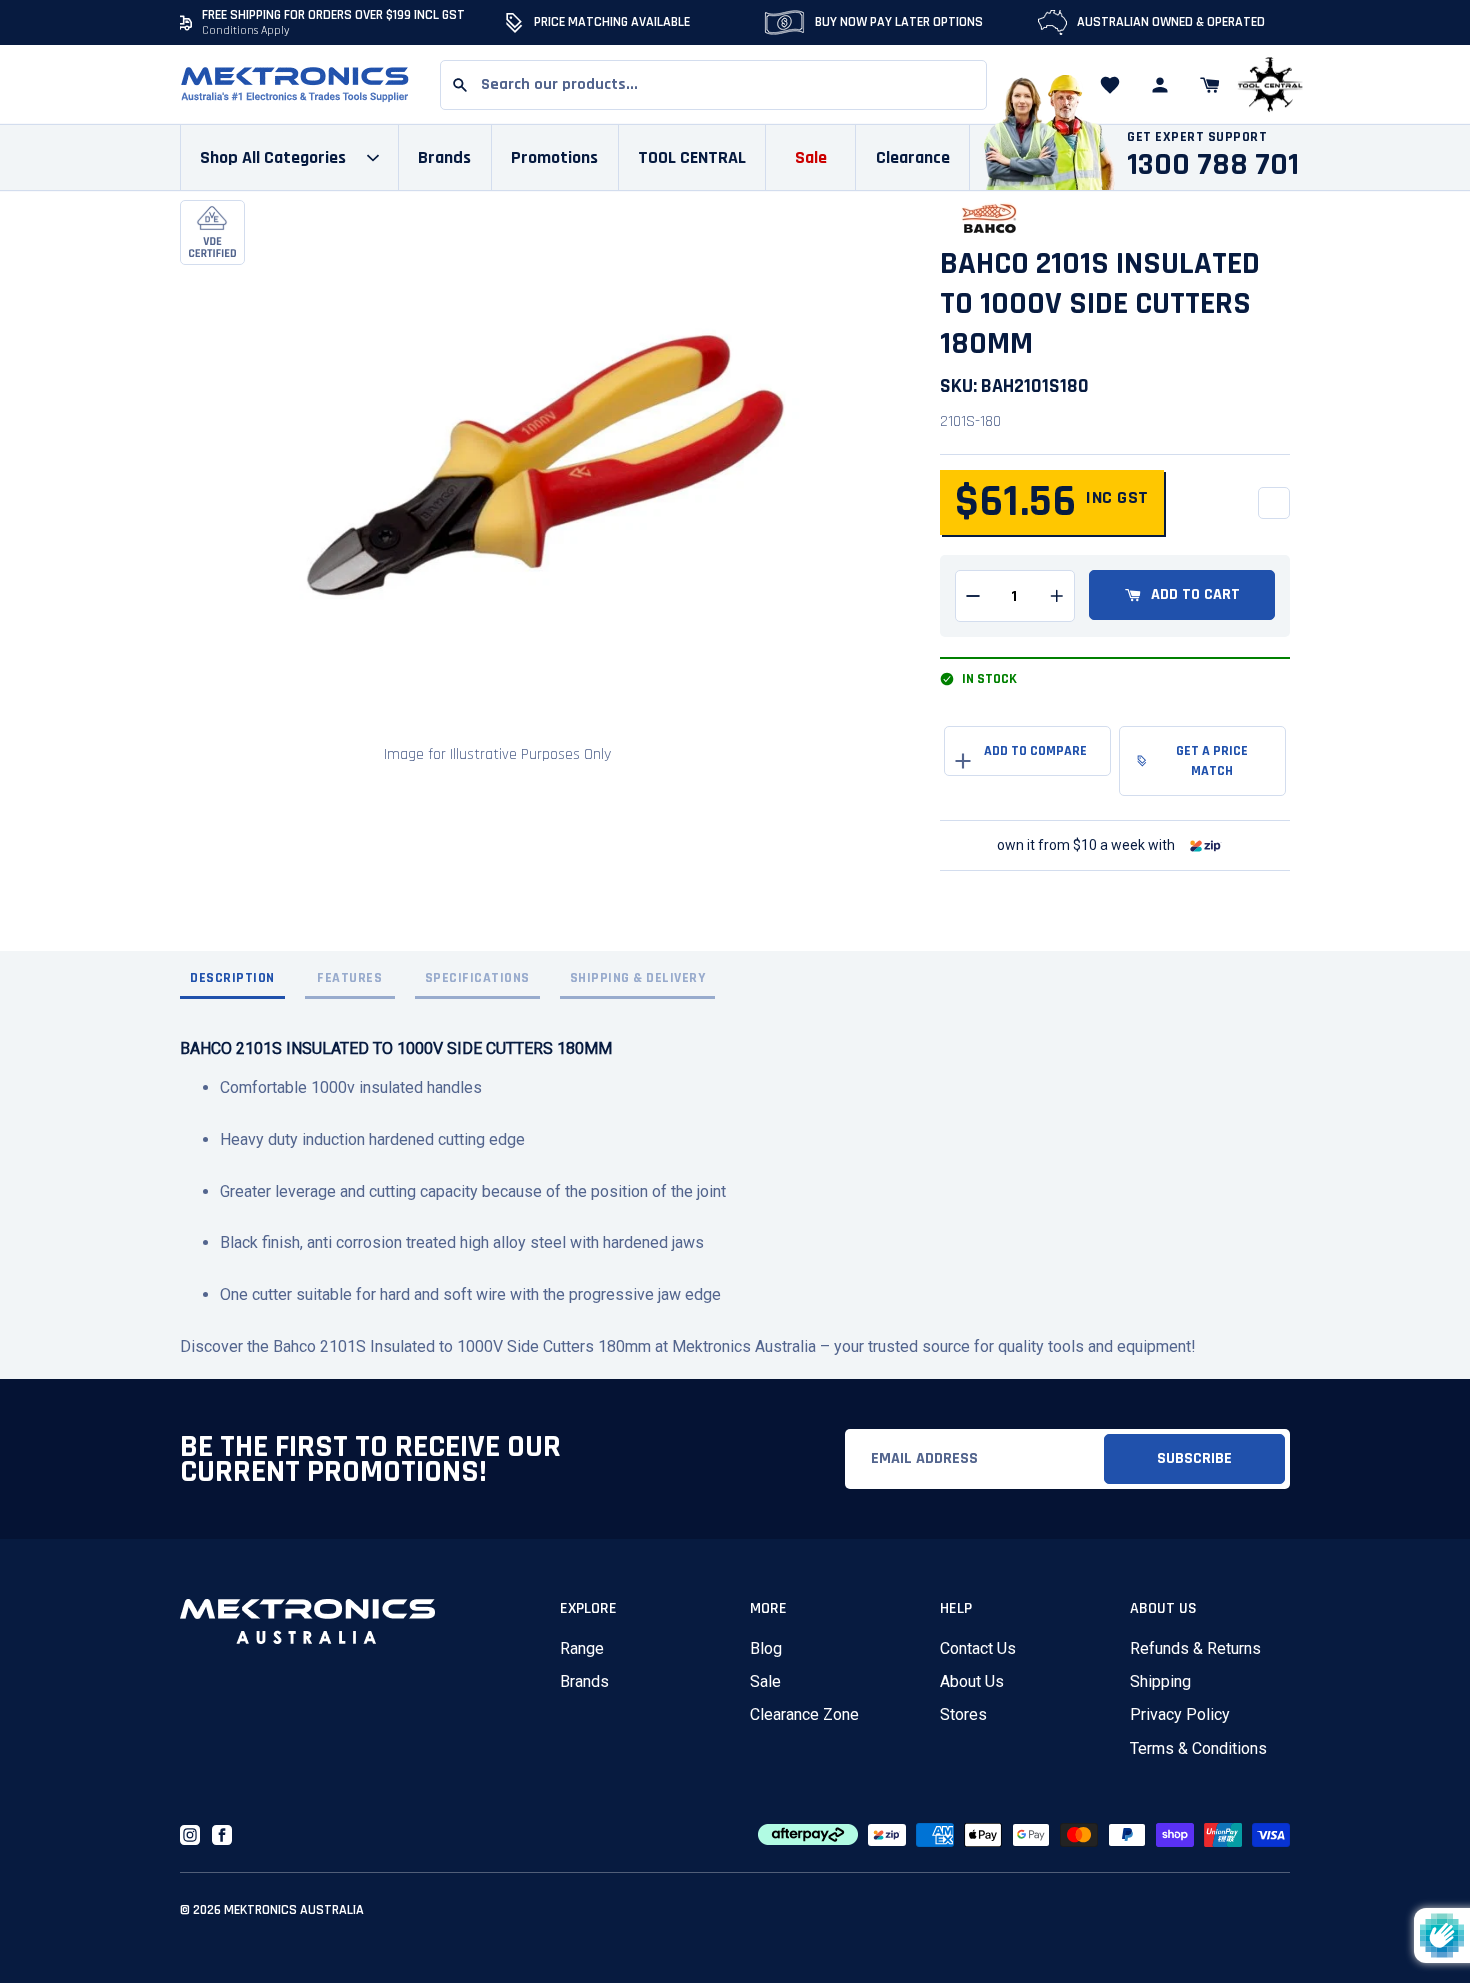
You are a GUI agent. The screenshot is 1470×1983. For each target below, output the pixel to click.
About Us (972, 1681)
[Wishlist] (1110, 85)
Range (582, 1648)
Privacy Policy (1180, 1714)
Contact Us (978, 1648)
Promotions (554, 157)
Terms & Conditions (1198, 1748)
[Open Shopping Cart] (1210, 85)
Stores (963, 1714)
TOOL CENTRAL (692, 157)
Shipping (1160, 1681)
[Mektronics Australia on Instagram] (190, 1835)
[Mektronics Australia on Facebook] (222, 1835)
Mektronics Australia (294, 1910)
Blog (766, 1648)
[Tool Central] (1270, 85)
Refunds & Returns (1195, 1648)
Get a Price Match (1212, 761)
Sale (765, 1681)
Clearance (913, 157)
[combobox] (713, 85)
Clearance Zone (804, 1714)
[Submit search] (460, 85)
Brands (584, 1681)
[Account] (1160, 85)
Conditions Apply (246, 30)
